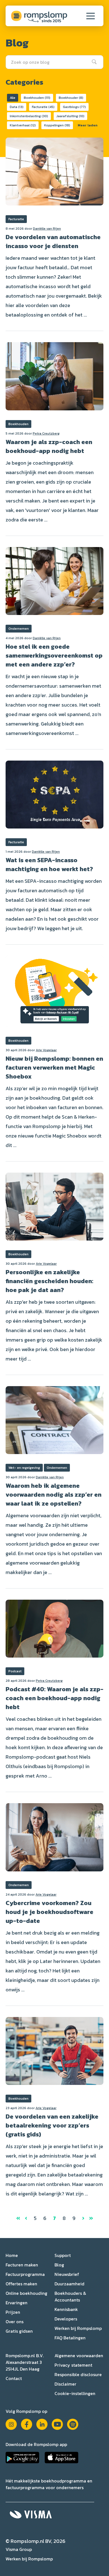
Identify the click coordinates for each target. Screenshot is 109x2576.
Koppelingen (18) (57, 125)
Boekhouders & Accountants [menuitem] (70, 2296)
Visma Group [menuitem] (19, 2549)
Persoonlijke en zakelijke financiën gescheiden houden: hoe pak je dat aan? (49, 1281)
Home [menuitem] (12, 2255)
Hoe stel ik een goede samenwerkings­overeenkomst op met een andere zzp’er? (54, 655)
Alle (13, 98)
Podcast (15, 1671)
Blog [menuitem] (59, 2265)
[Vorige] (27, 2218)
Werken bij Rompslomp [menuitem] (78, 2328)
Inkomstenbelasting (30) (29, 116)
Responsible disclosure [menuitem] (78, 2374)
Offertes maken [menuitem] (21, 2284)
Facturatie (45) (43, 107)
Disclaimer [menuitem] (65, 2384)
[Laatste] (91, 2218)
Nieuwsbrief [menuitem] (67, 2274)
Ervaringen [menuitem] (16, 2303)
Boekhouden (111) (37, 98)
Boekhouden (18, 424)
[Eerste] (19, 2218)
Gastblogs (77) (74, 107)
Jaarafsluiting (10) (70, 116)
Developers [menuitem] (66, 2319)
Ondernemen (19, 629)
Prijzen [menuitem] (13, 2312)
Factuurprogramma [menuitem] (25, 2274)
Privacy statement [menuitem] (73, 2365)
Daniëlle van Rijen (47, 229)
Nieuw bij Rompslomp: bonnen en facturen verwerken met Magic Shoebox (54, 1068)
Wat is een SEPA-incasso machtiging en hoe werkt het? (49, 865)
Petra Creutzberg (46, 433)
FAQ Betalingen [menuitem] (70, 2338)
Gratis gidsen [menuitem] (19, 2331)
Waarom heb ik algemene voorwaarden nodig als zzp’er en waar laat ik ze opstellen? (54, 1495)
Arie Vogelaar (46, 1050)
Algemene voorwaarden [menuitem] (79, 2356)
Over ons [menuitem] (15, 2322)
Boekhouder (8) (71, 98)
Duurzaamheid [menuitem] (69, 2284)
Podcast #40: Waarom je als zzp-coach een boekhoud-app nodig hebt (54, 1698)
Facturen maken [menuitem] (22, 2265)
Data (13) (17, 107)
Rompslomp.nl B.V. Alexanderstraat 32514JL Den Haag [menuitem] (25, 2362)
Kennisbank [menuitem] (66, 2309)
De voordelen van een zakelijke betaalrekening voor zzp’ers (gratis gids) (52, 2125)
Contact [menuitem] (14, 2378)
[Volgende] (83, 2218)
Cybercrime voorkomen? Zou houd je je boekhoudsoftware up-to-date (49, 1912)
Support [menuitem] (63, 2255)
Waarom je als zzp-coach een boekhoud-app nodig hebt (49, 446)
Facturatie (16, 219)
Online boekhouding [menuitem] (26, 2293)
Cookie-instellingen (75, 2393)
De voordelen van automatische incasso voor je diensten (53, 242)
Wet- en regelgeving (24, 1468)
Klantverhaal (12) (23, 125)
